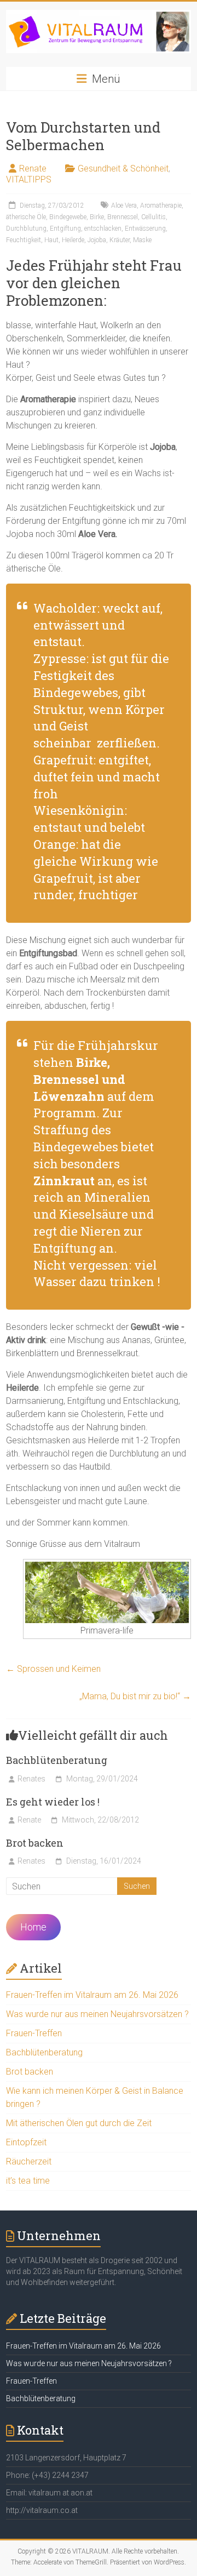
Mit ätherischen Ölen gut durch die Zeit (79, 2123)
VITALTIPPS (29, 179)
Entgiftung (65, 229)
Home (33, 1927)
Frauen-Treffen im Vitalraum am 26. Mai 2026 (92, 1995)
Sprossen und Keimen (53, 1669)
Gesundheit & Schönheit (123, 169)
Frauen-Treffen (34, 2033)
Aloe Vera (124, 205)
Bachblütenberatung (57, 1760)
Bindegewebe (68, 217)
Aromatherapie (161, 205)
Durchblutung (26, 229)
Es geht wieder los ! (53, 1802)
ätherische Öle (26, 217)
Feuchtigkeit (24, 240)
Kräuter (120, 240)
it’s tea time (28, 2181)
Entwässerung (145, 229)
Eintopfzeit (26, 2142)
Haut (51, 240)
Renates (31, 1779)
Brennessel (123, 217)
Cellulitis (153, 217)
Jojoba (97, 240)
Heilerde (73, 240)
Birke (97, 217)
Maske (142, 240)
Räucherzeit (29, 2161)
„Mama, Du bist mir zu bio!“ (135, 1696)
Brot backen (35, 1843)
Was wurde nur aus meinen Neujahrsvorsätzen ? (97, 2014)
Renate (33, 169)
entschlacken (103, 229)
